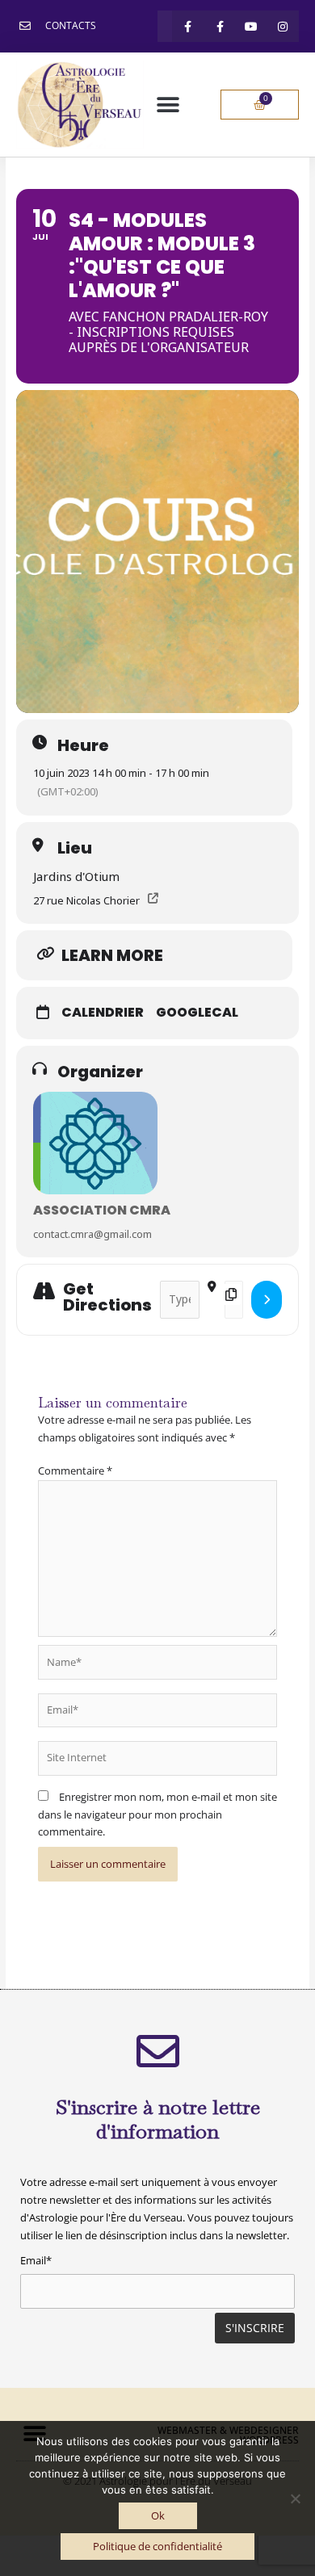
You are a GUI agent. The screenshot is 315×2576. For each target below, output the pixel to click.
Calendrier (103, 1013)
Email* (36, 2260)
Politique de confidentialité (157, 2546)
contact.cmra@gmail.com (92, 1234)
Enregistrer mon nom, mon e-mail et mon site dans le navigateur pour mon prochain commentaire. (157, 1814)
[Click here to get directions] (267, 1300)
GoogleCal (197, 1013)
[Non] (295, 2498)
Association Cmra (102, 1210)
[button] (168, 105)
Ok (158, 2515)
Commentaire (75, 1471)
